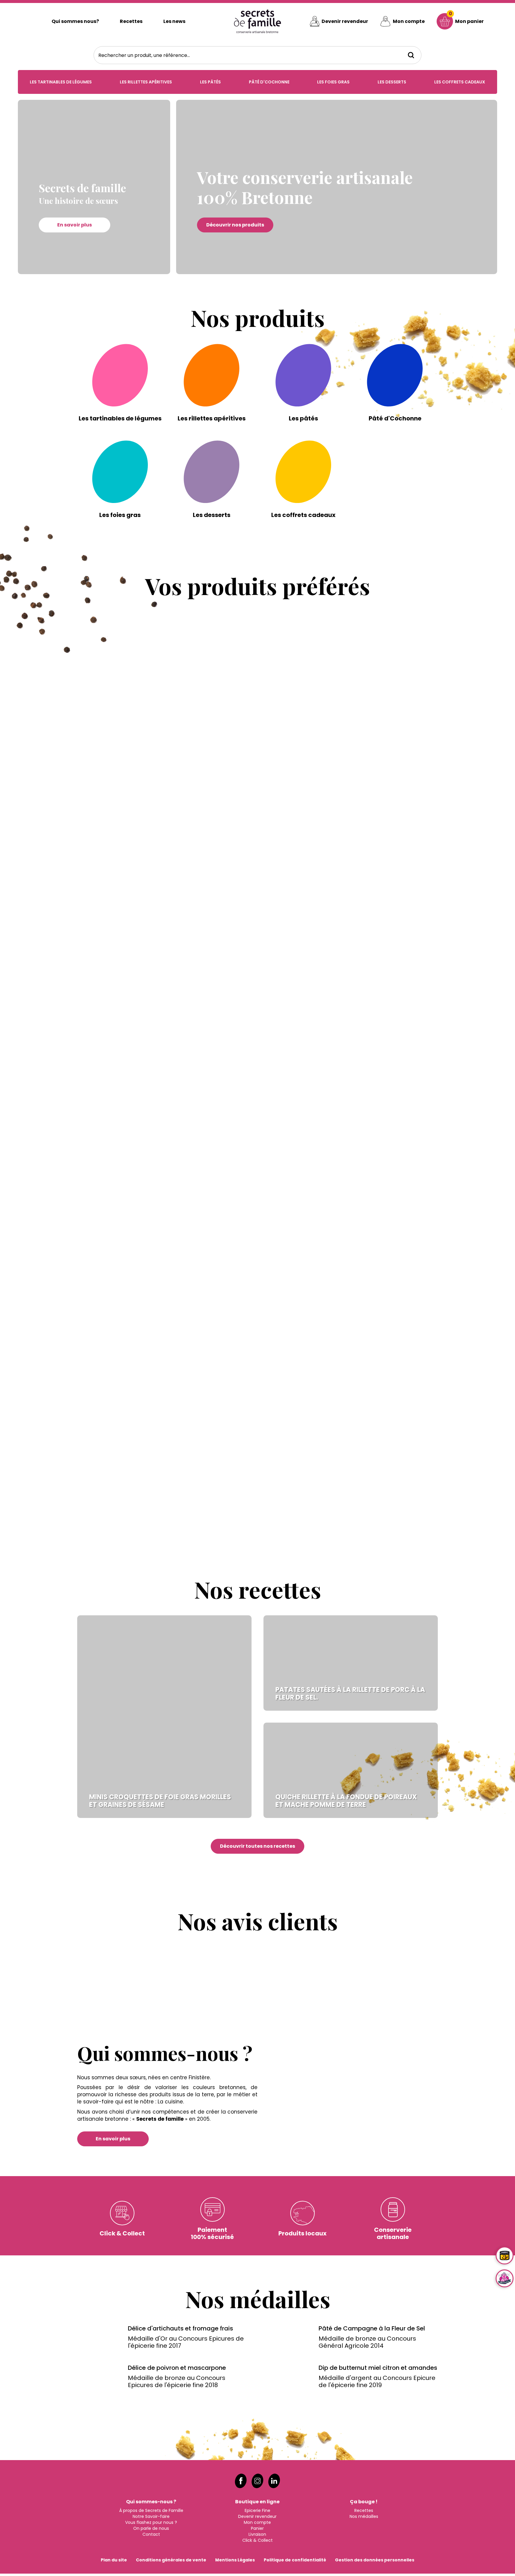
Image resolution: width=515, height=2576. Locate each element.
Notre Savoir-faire (151, 1734)
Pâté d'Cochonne (269, 82)
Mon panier (466, 17)
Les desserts (392, 82)
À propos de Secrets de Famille (151, 1728)
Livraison (257, 1752)
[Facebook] (241, 1698)
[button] (65, 661)
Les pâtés (210, 82)
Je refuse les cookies (29, 2566)
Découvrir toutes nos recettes (257, 1056)
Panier (257, 1746)
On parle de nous (151, 1746)
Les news (174, 21)
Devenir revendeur (345, 21)
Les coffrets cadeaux (460, 82)
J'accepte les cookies (481, 2559)
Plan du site (114, 1777)
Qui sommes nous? (75, 21)
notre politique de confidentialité (69, 2556)
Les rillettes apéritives (146, 82)
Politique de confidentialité (295, 1777)
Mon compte (409, 21)
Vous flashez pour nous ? (151, 1740)
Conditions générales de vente (171, 1777)
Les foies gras (333, 82)
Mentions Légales (235, 1777)
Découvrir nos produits (235, 225)
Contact (151, 1752)
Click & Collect (257, 1757)
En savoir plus (75, 225)
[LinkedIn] (274, 1698)
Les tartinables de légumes (61, 82)
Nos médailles (364, 1734)
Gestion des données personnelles (375, 1777)
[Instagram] (257, 1698)
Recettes (131, 21)
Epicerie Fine (257, 1728)
